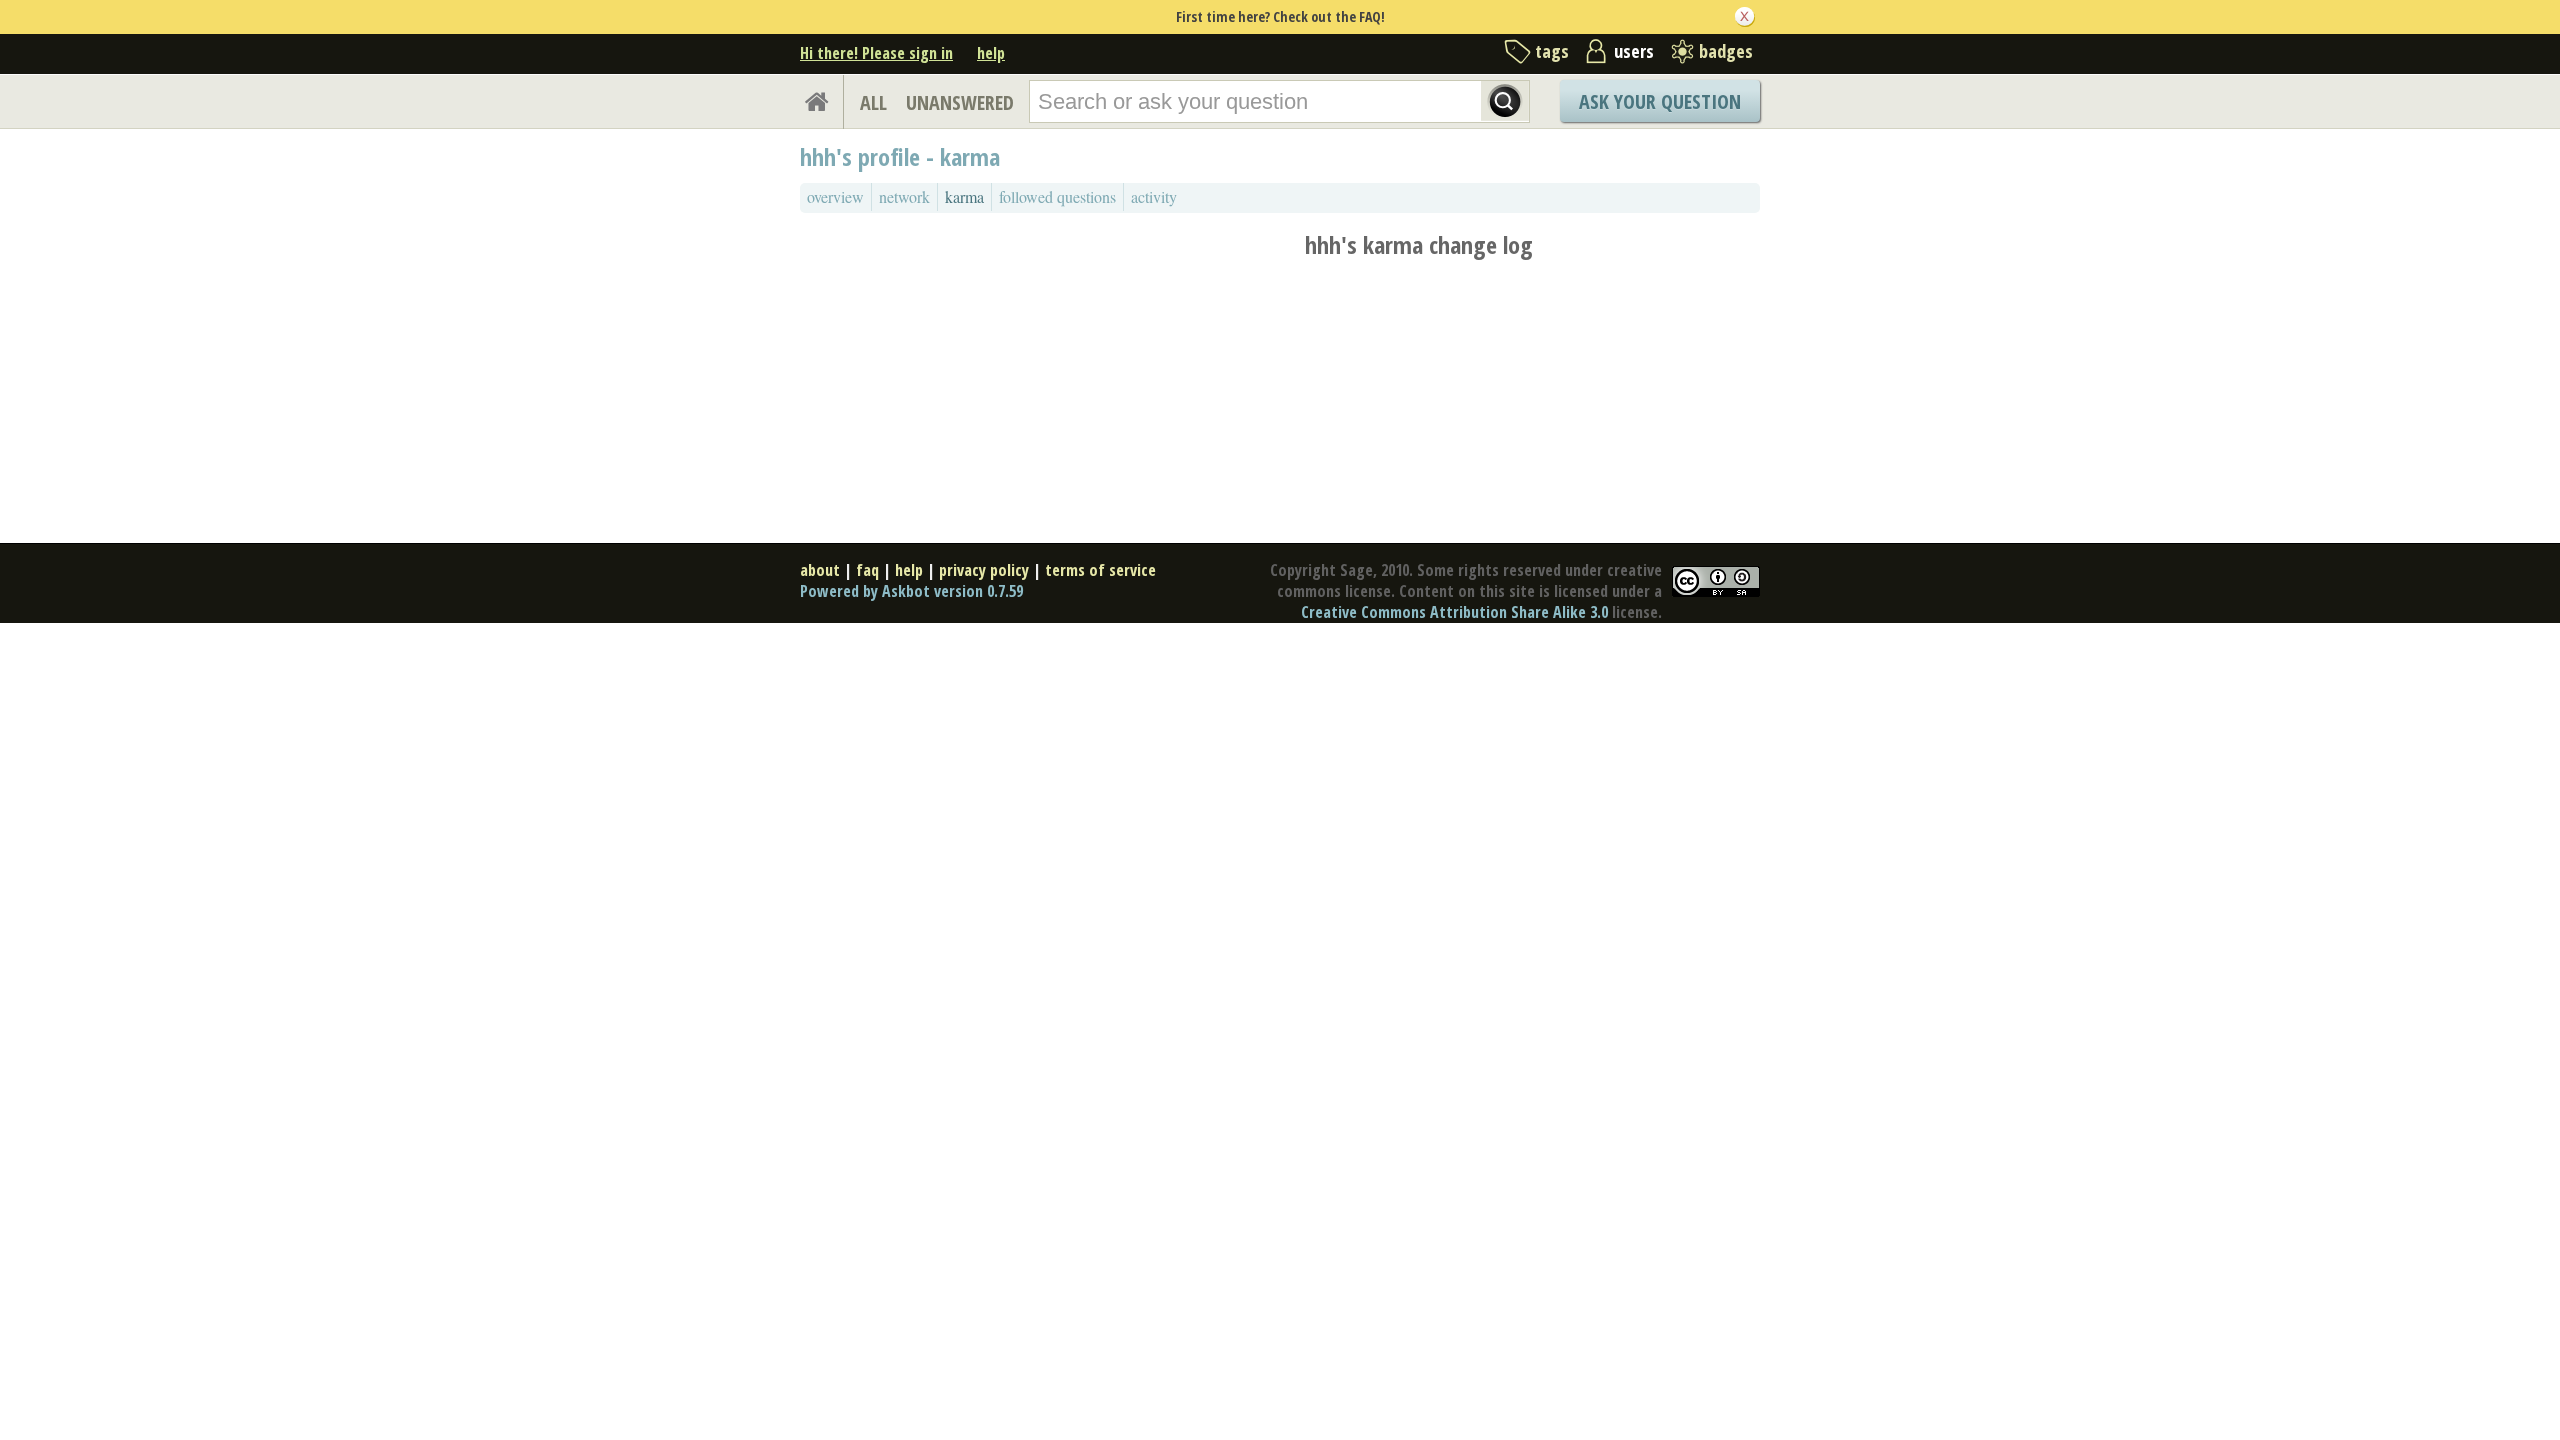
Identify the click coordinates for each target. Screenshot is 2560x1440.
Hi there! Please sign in (876, 53)
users (1634, 51)
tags (1552, 51)
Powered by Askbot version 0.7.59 (911, 591)
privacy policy (984, 570)
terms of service (1100, 570)
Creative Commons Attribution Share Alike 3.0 (1454, 612)
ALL (873, 102)
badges (1726, 51)
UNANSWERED (960, 102)
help (991, 53)
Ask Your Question (1660, 101)
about (820, 570)
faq (867, 570)
